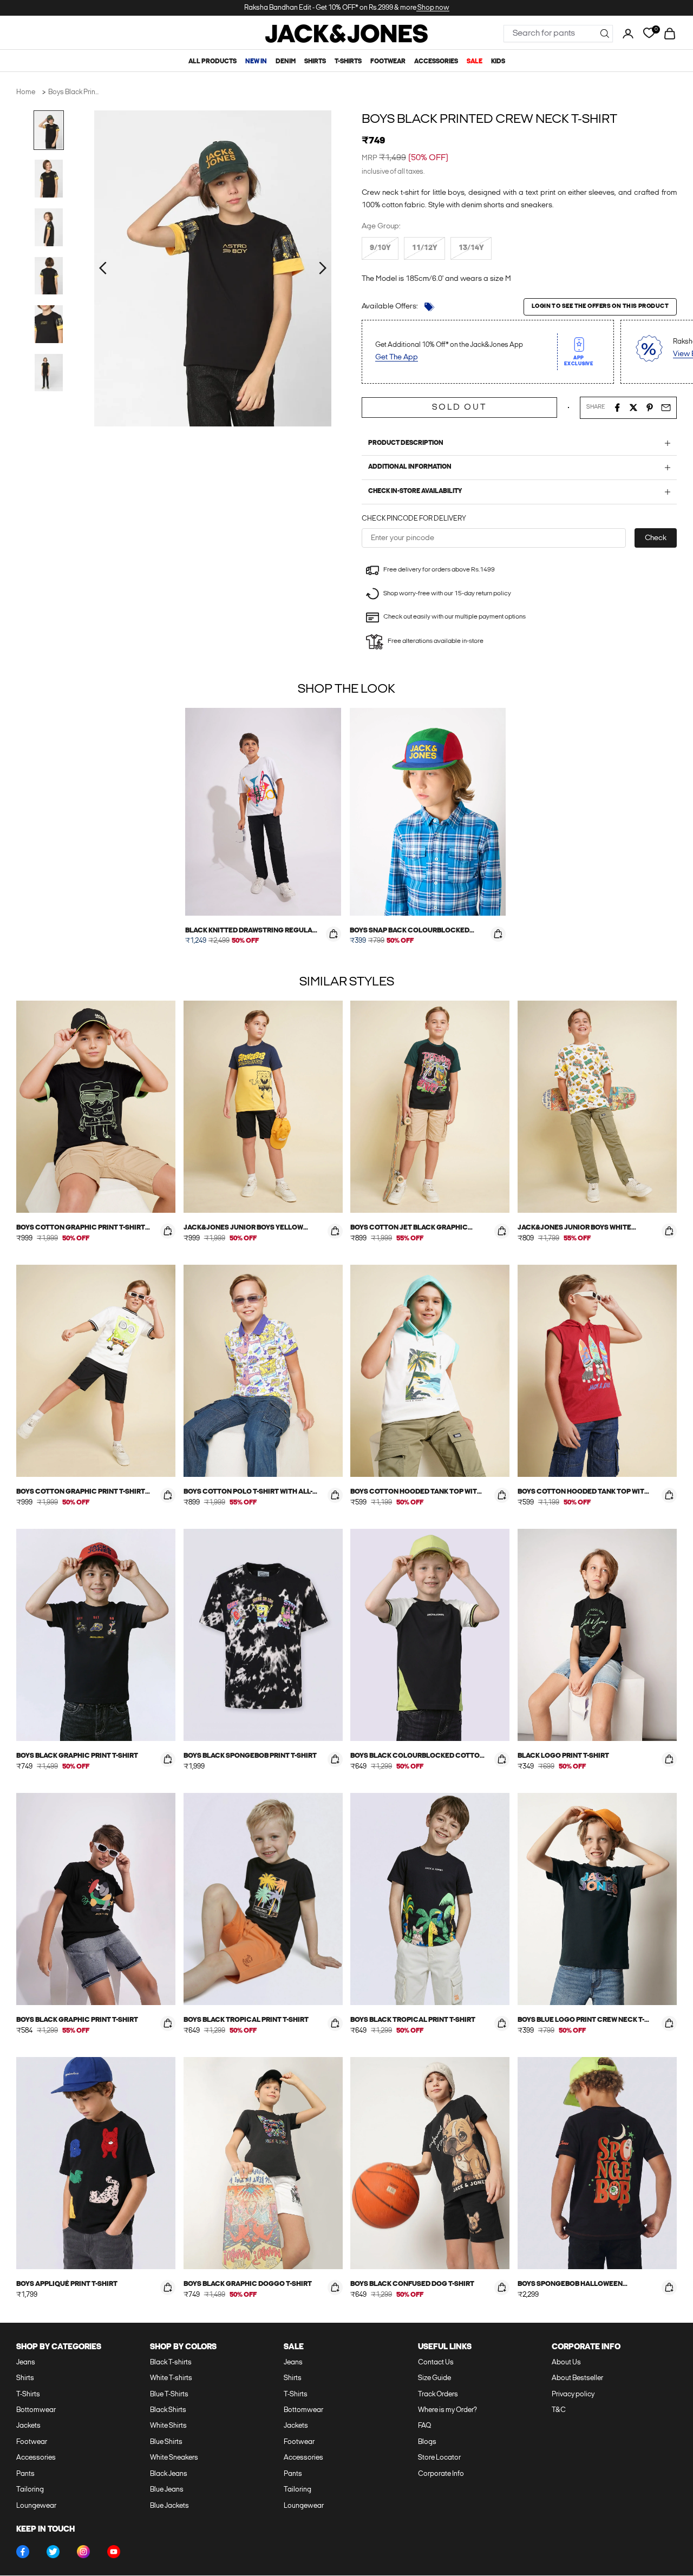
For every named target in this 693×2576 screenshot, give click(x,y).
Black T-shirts (171, 2363)
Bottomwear (36, 2410)
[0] (649, 33)
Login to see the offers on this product (600, 307)
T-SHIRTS (348, 62)
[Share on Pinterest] (650, 408)
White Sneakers (174, 2458)
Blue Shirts (166, 2442)
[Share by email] (666, 408)
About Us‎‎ (566, 2363)
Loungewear (36, 2506)
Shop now (433, 8)
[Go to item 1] (49, 130)
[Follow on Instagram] (83, 2552)
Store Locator (439, 2458)
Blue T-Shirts (169, 2394)
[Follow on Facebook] (23, 2552)
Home (26, 92)
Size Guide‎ (434, 2378)
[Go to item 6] (49, 373)
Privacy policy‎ (573, 2394)
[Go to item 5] (49, 324)
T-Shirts (28, 2394)
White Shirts (168, 2426)
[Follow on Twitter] (53, 2552)
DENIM (286, 62)
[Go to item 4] (49, 276)
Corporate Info (441, 2474)
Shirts (25, 2378)
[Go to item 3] (49, 227)
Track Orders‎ (438, 2394)
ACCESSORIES (436, 62)
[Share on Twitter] (633, 408)
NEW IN (256, 62)
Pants (25, 2474)
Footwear (32, 2442)
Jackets (28, 2426)
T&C (559, 2410)
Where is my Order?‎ (447, 2410)
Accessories (36, 2458)
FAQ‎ (424, 2426)
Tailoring (30, 2490)
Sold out (459, 408)
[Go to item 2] (49, 179)
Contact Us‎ (436, 2363)
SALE (475, 62)
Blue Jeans (167, 2490)
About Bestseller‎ (577, 2378)
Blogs (427, 2442)
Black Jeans (169, 2474)
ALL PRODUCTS (213, 62)
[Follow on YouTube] (114, 2552)
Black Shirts (168, 2410)
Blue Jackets (169, 2506)
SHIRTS (315, 62)
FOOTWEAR (388, 62)
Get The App (397, 357)
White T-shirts (171, 2378)
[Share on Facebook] (617, 408)
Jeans (26, 2363)
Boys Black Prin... (73, 92)
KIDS (498, 62)
